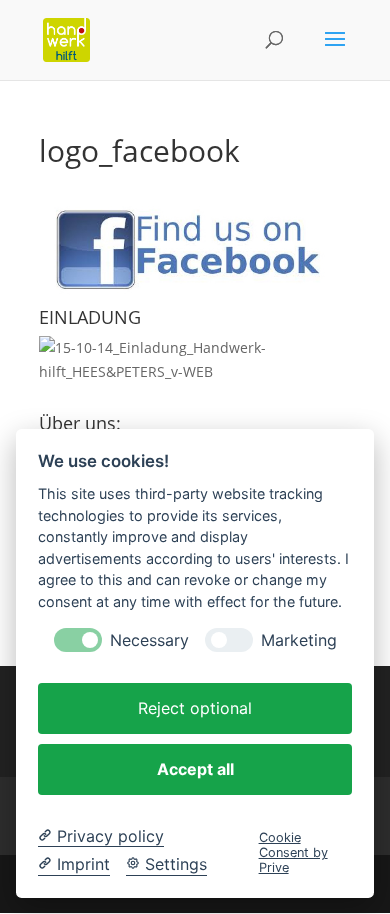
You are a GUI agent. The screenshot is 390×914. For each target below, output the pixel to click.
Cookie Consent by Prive (293, 853)
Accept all (195, 769)
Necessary (149, 640)
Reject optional (195, 708)
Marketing (299, 640)
